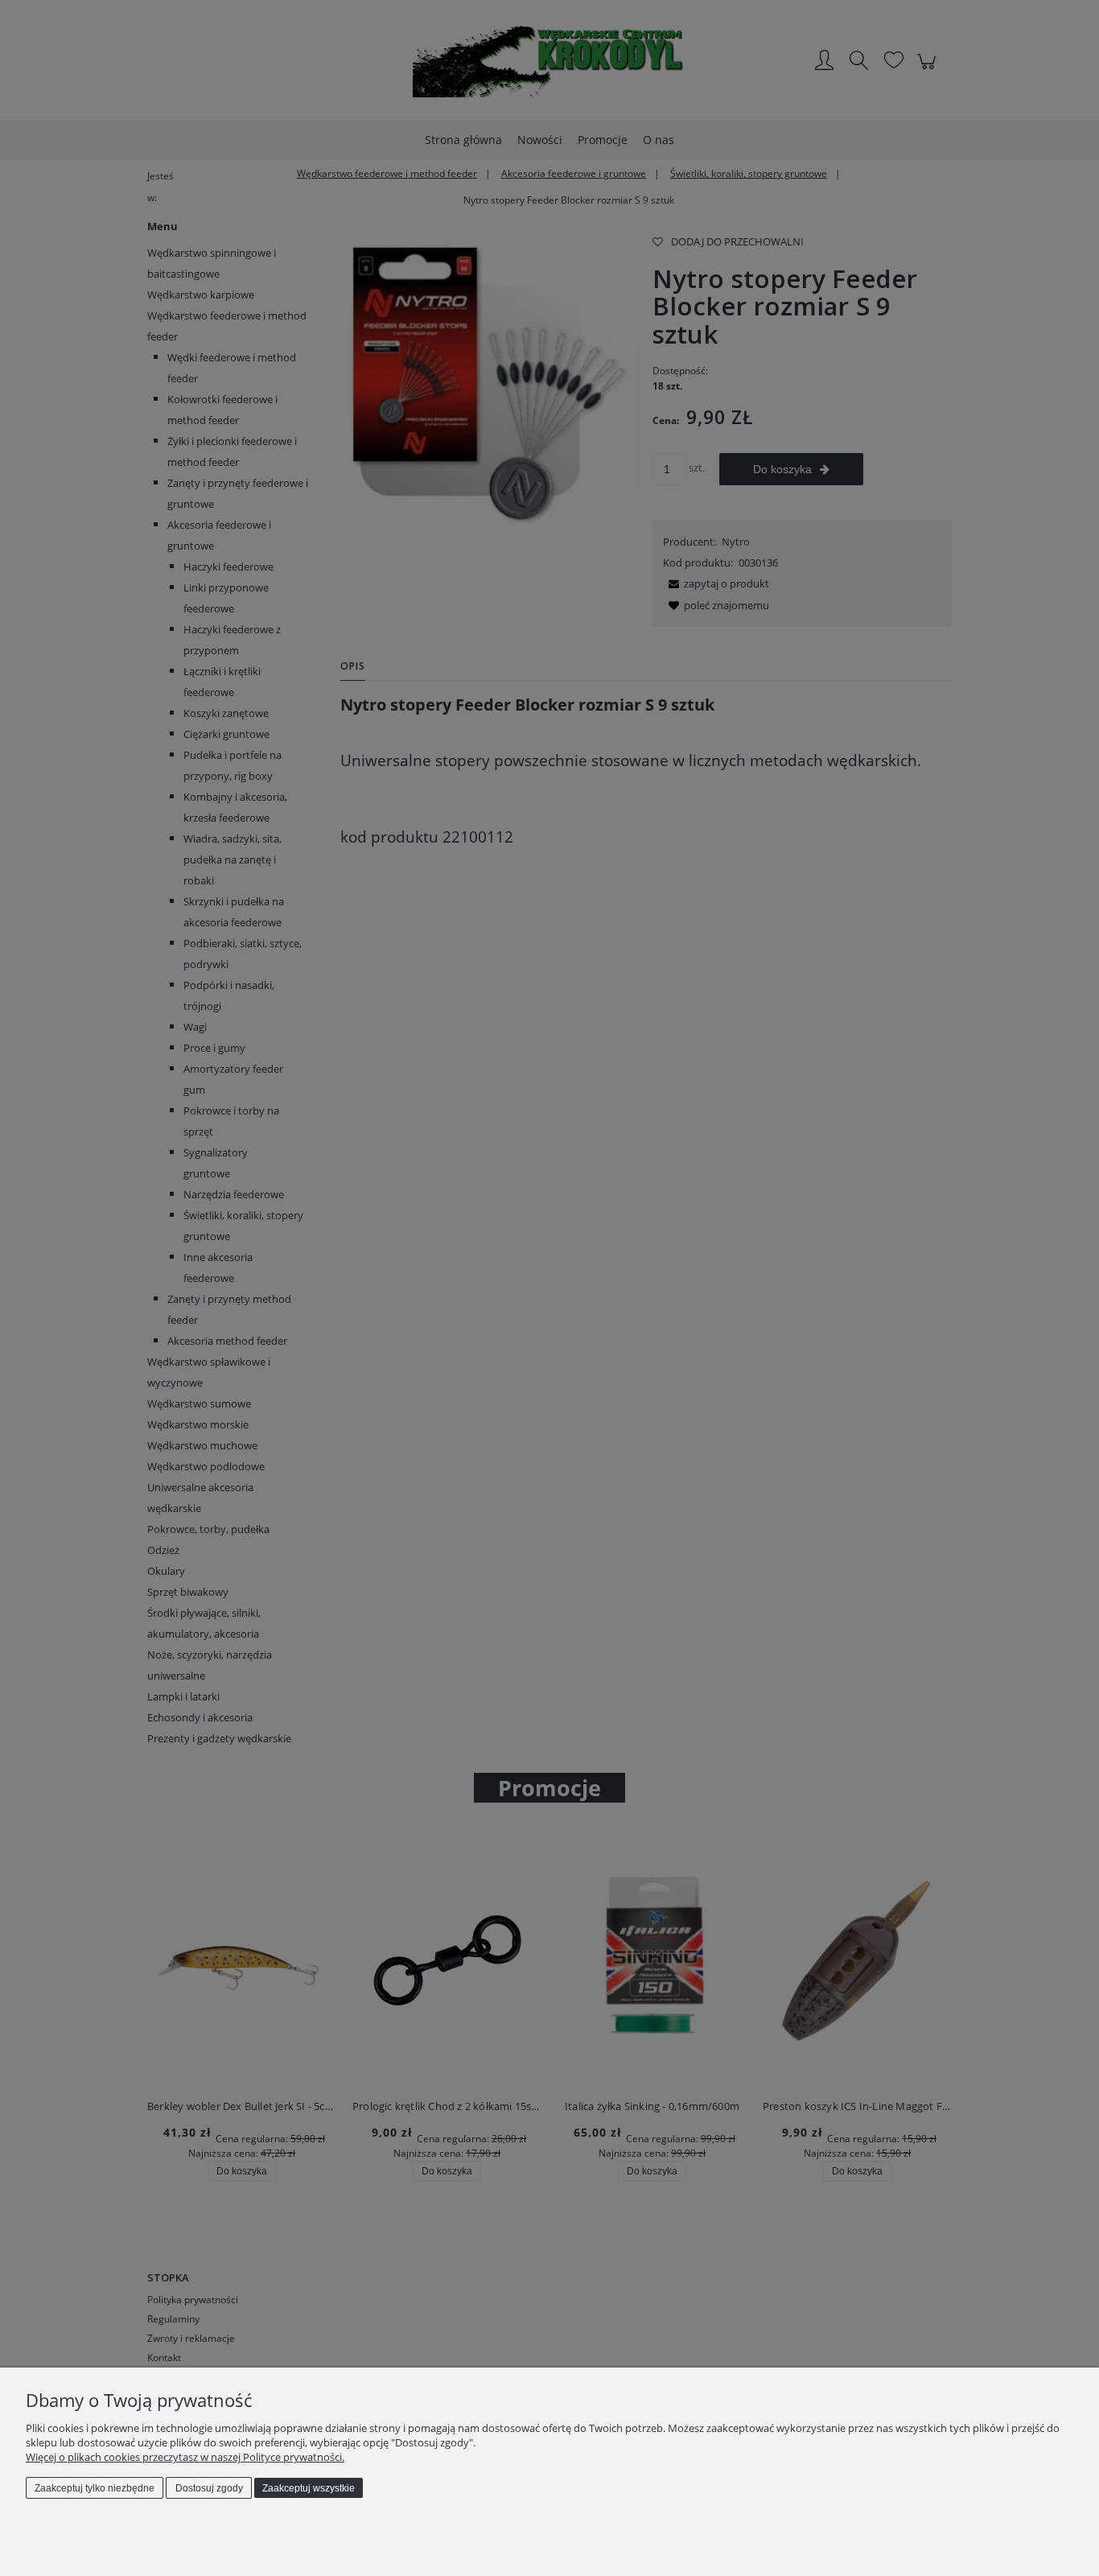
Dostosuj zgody (209, 2488)
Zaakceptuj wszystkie (309, 2488)
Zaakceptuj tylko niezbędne (95, 2488)
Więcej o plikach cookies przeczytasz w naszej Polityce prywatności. (185, 2457)
